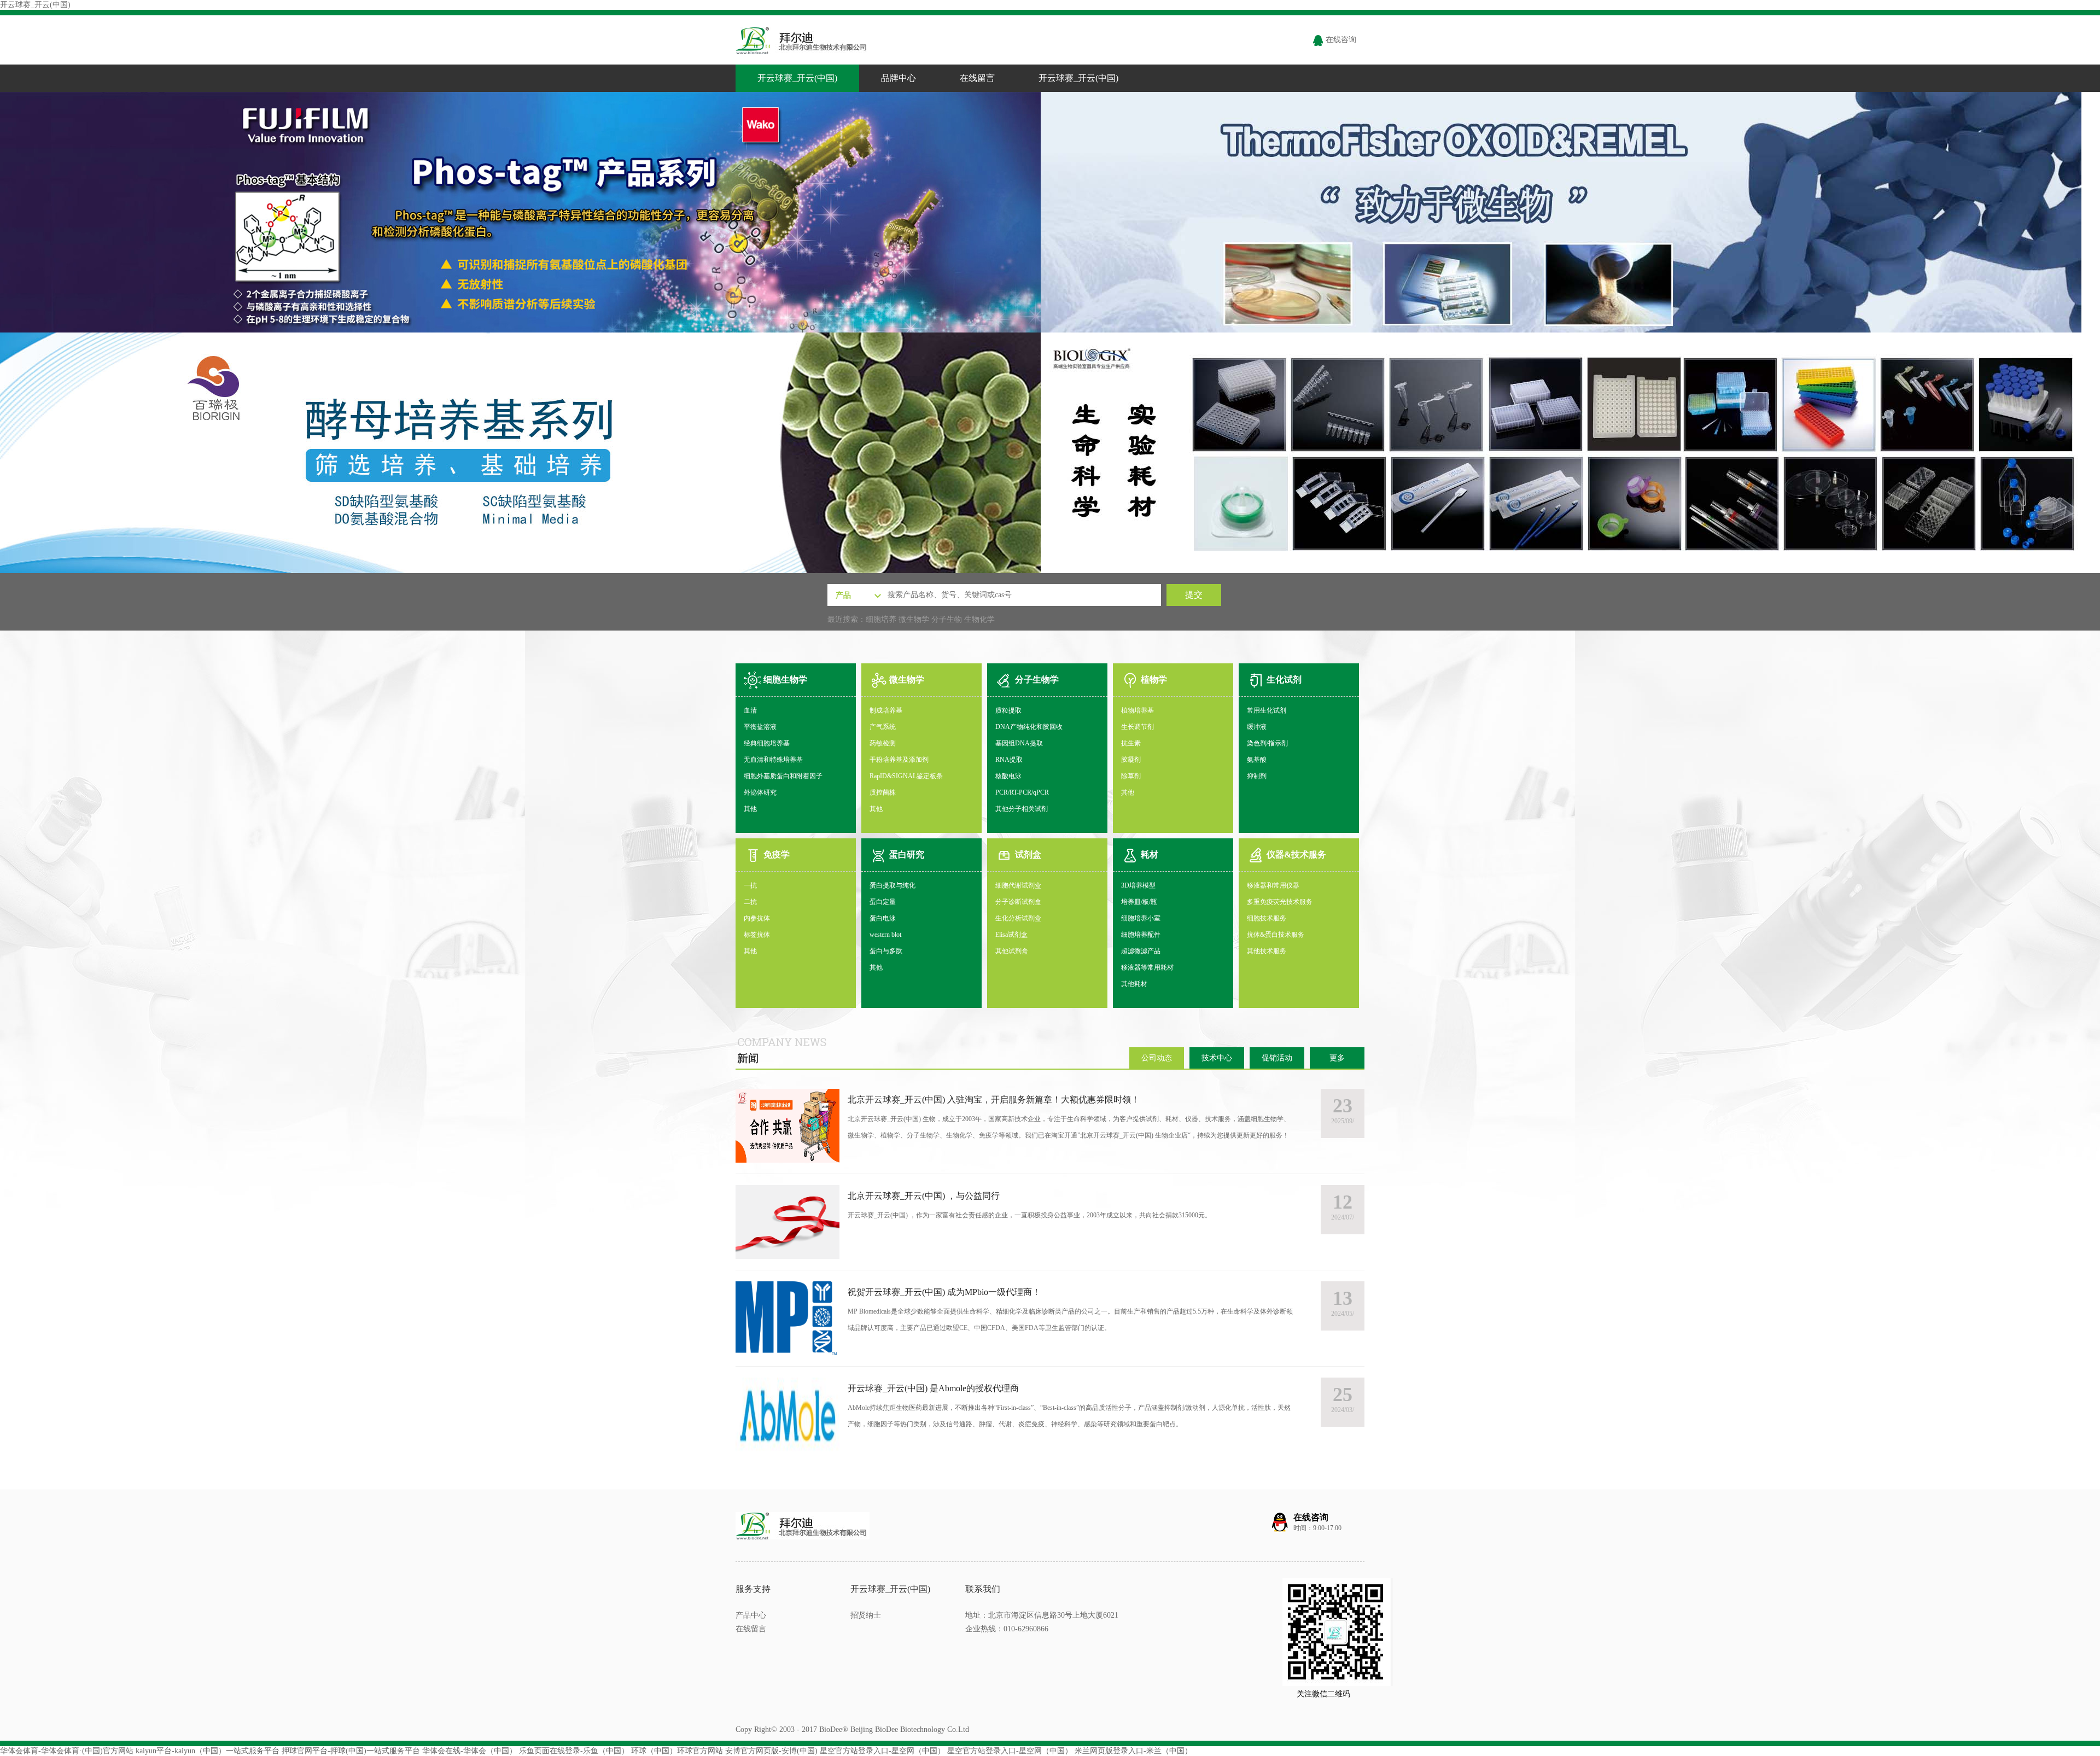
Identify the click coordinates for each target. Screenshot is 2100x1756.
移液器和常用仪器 (1273, 885)
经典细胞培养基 (767, 743)
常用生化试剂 (1267, 710)
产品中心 (751, 1615)
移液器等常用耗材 (1147, 967)
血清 (750, 710)
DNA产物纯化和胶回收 (1029, 727)
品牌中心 (899, 78)
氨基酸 (1257, 760)
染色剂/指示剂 (1267, 743)
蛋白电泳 (883, 918)
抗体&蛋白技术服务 (1276, 935)
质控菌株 (883, 792)
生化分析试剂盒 (1018, 918)
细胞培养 (881, 619)
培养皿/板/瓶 (1139, 902)
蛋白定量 (883, 902)
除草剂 (1131, 776)
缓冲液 (1257, 727)
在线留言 (977, 78)
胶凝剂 (1131, 760)
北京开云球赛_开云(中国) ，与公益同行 (924, 1196)
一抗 (750, 885)
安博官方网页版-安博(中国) (771, 1751)
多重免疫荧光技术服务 (1280, 902)
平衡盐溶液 (760, 727)
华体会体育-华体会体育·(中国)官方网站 (67, 1751)
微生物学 (914, 619)
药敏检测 (883, 743)
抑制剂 (1257, 776)
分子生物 (947, 619)
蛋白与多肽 (886, 951)
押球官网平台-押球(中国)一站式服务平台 (351, 1751)
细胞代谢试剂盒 (1018, 885)
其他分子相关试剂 (1022, 809)
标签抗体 (757, 935)
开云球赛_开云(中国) (35, 5)
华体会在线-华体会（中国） (469, 1751)
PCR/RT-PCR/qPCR (1022, 792)
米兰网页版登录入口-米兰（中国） (1133, 1751)
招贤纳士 (866, 1615)
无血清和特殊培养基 (773, 760)
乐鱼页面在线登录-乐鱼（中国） (574, 1751)
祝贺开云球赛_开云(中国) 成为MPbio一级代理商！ (944, 1292)
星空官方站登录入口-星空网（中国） (882, 1751)
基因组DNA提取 (1019, 743)
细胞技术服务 (1267, 918)
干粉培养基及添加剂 (899, 760)
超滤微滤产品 (1141, 951)
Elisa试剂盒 (1011, 935)
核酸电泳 (1008, 776)
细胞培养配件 (1141, 935)
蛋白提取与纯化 (892, 885)
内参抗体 (757, 918)
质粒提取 (1008, 710)
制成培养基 (886, 710)
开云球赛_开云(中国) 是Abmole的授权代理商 (933, 1388)
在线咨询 (1340, 40)
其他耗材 (1134, 984)
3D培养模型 (1138, 885)
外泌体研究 (760, 792)
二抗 (750, 902)
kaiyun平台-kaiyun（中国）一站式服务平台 (208, 1751)
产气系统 (883, 727)
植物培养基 (1137, 710)
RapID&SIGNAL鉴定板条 (906, 776)
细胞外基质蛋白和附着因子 (783, 776)
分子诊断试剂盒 (1018, 902)
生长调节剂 (1137, 727)
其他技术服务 (1267, 951)
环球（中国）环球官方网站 (677, 1751)
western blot (885, 935)
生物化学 (979, 619)
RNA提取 (1009, 760)
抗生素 (1131, 743)
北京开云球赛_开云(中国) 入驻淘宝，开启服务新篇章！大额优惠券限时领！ (994, 1099)
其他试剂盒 (1012, 951)
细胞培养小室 (1141, 918)
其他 (750, 809)
